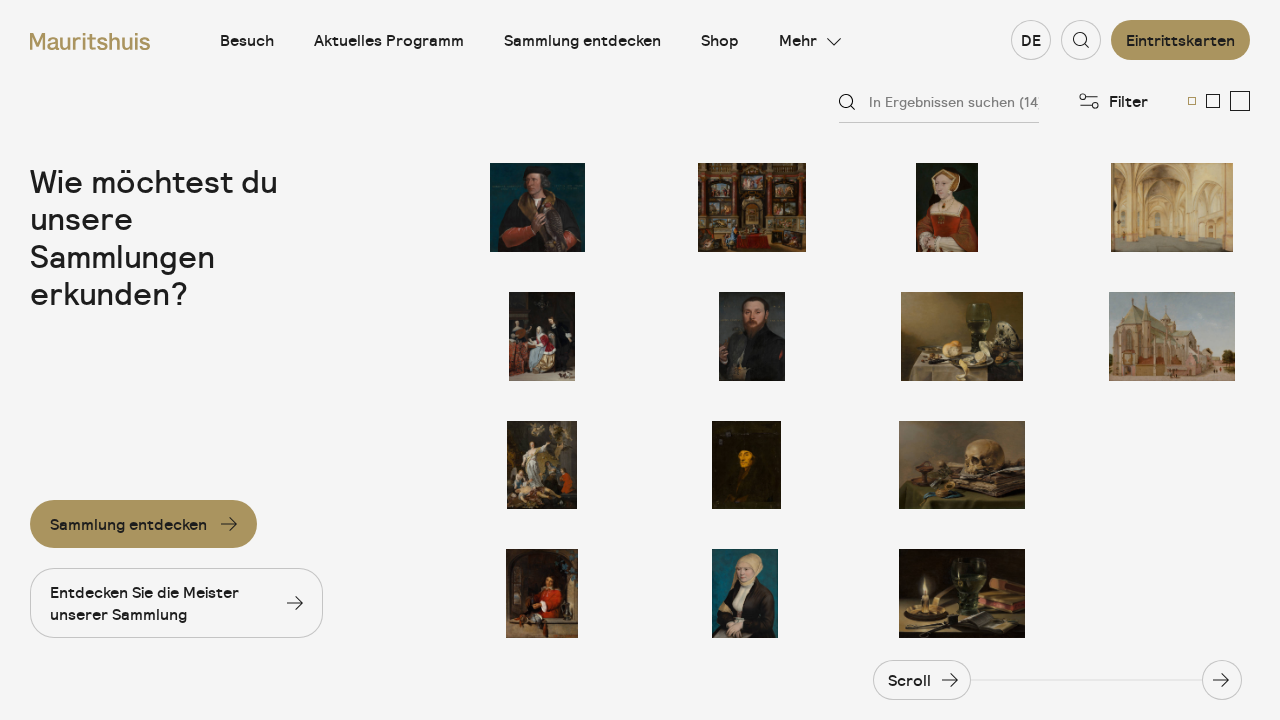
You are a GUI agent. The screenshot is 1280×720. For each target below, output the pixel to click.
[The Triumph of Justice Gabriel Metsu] (542, 465)
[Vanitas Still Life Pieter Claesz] (962, 465)
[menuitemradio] (1192, 101)
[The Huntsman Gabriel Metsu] (542, 593)
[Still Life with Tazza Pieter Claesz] (962, 336)
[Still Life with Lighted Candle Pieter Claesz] (962, 593)
